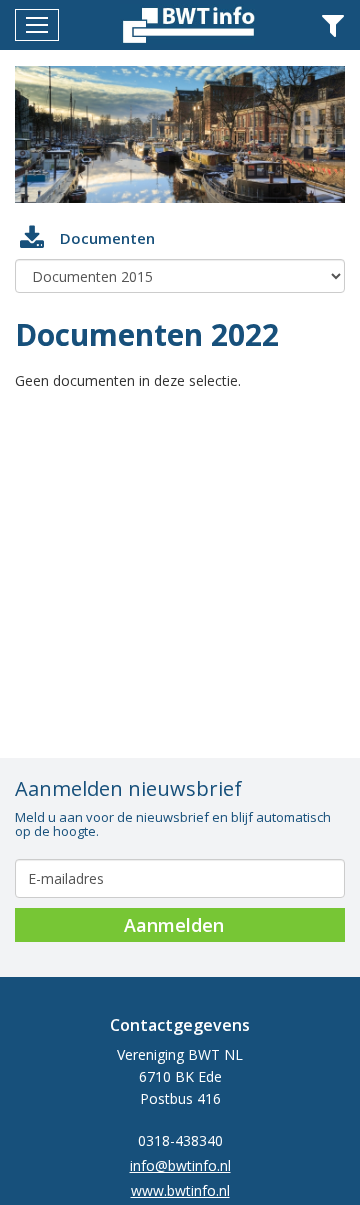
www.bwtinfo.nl (180, 1190)
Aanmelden (174, 925)
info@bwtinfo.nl (180, 1165)
